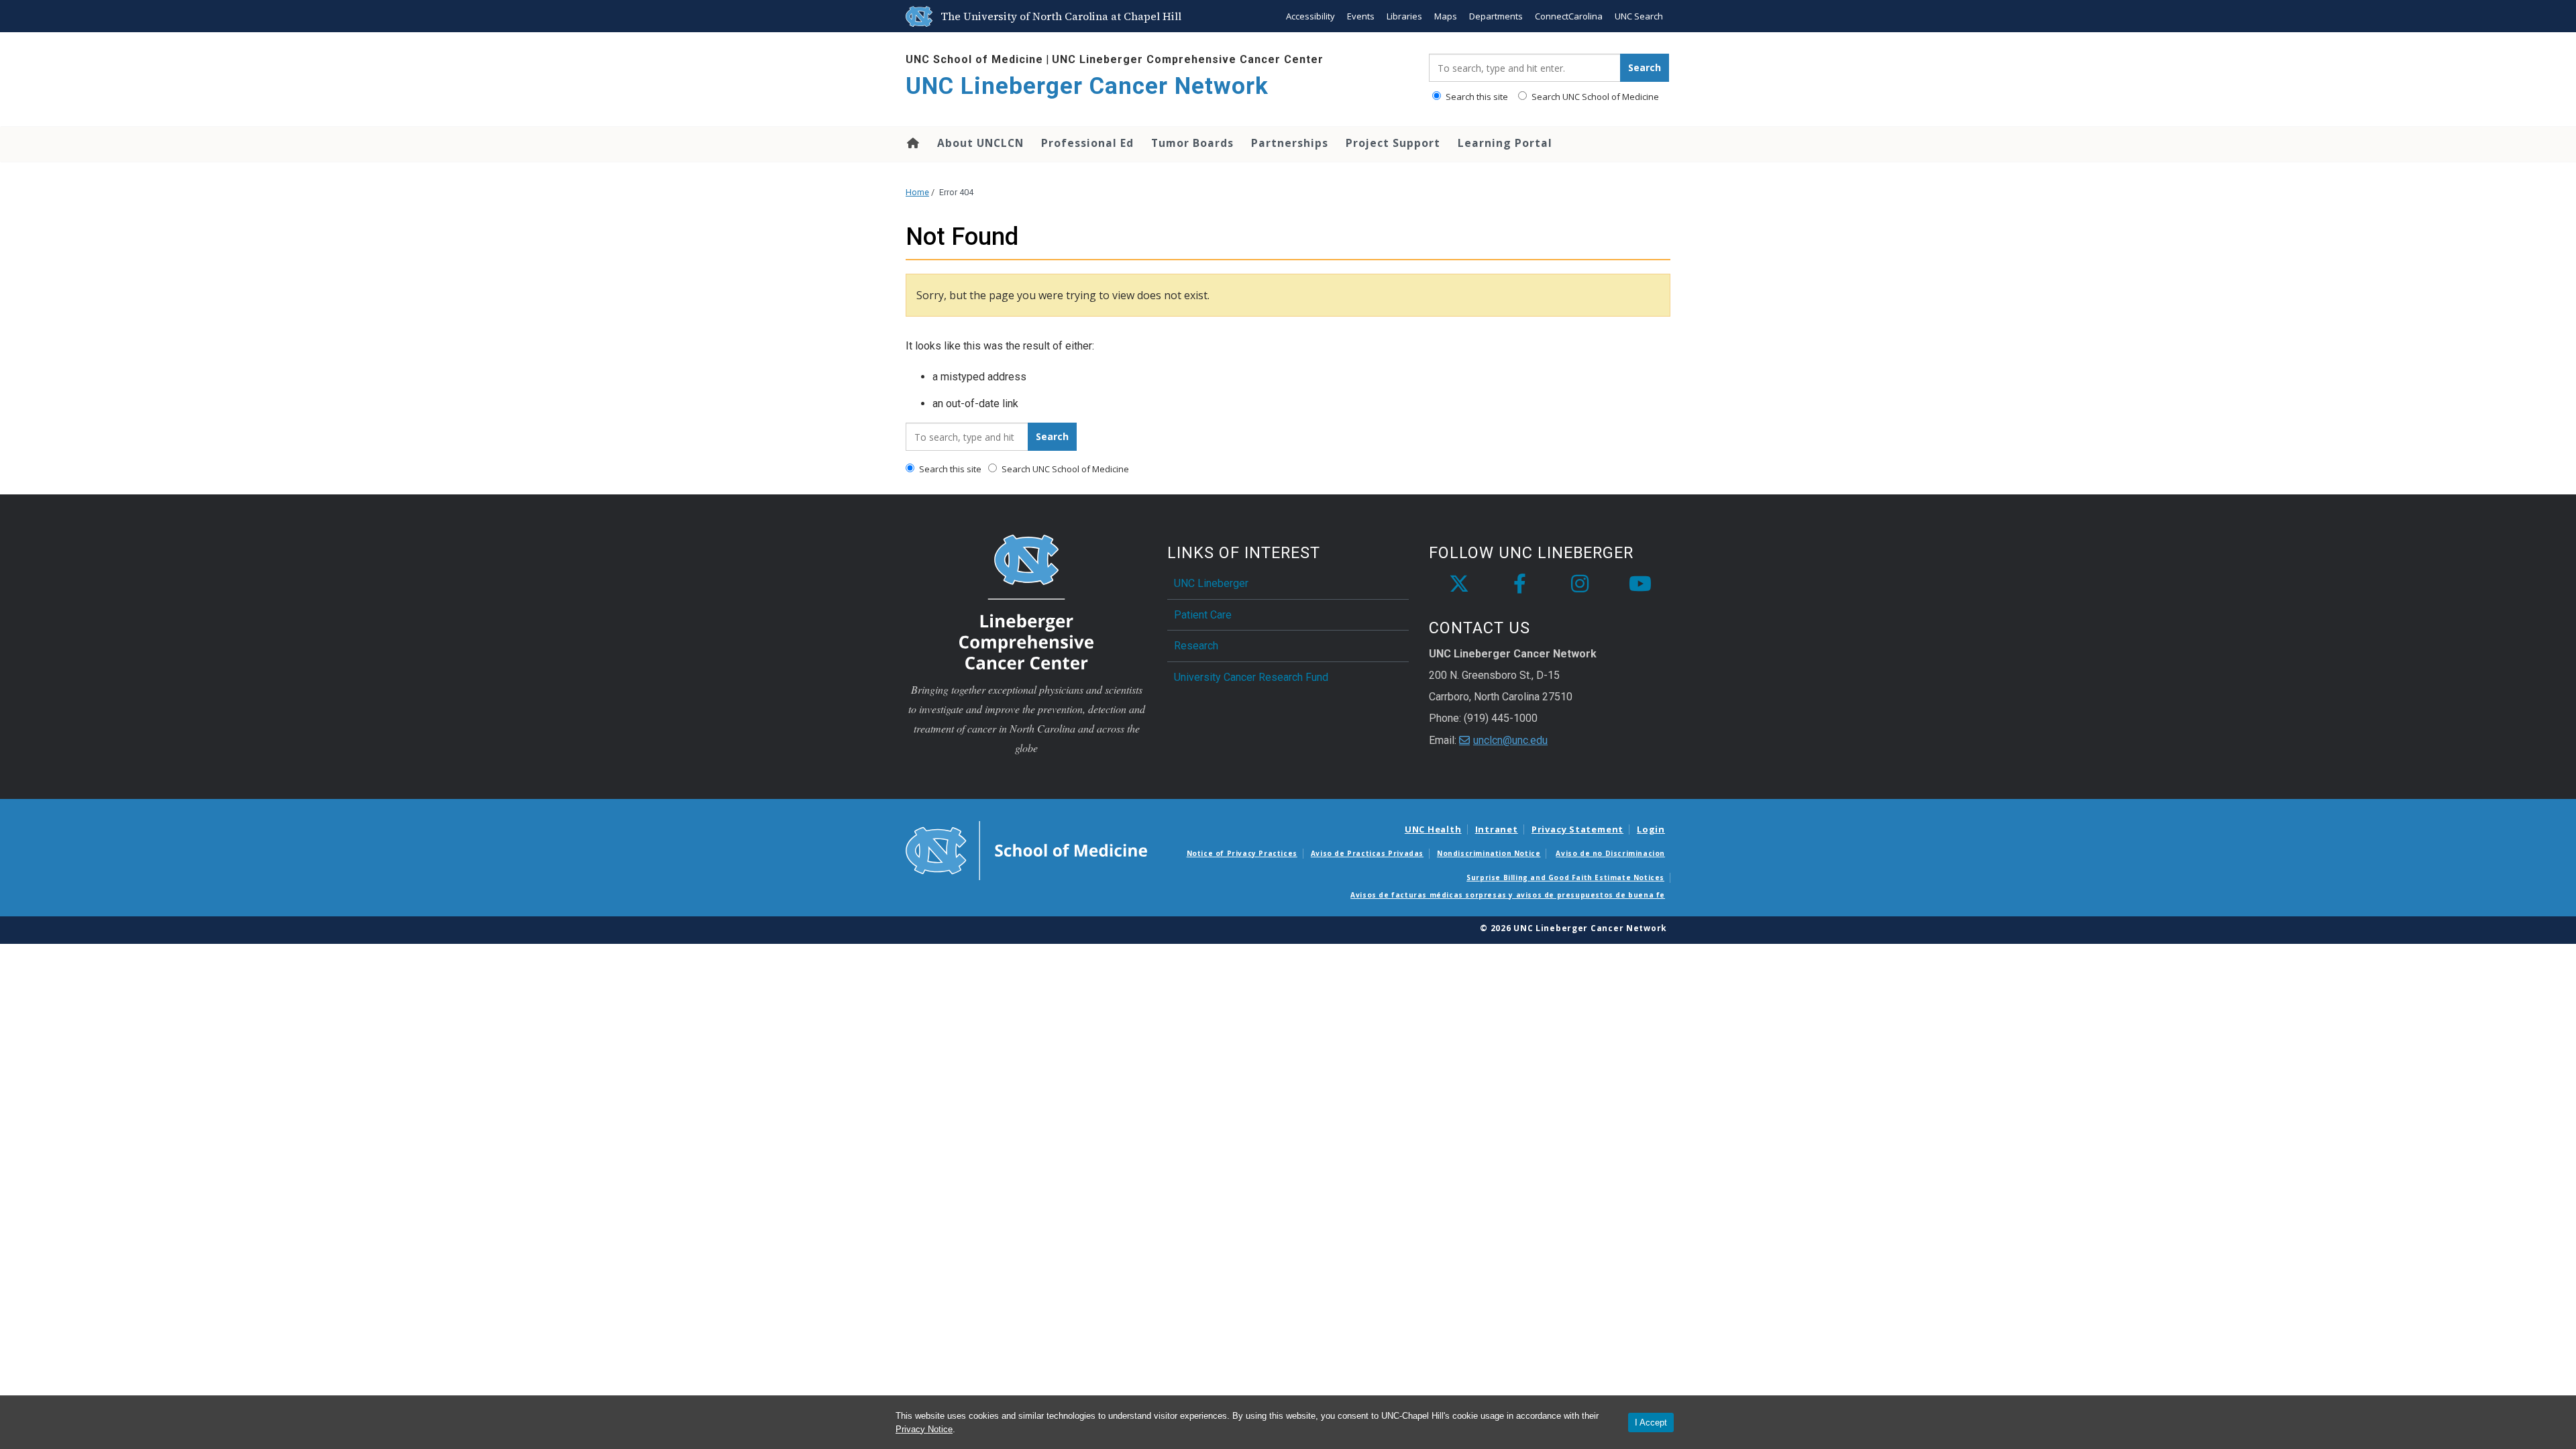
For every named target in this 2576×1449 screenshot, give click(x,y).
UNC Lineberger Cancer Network (1087, 86)
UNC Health (1433, 829)
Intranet (1497, 829)
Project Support (1393, 143)
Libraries (1404, 16)
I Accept (1651, 1423)
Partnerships (1290, 143)
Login (1651, 829)
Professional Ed (1087, 143)
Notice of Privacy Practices (1242, 853)
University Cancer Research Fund (1251, 677)
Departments (1496, 16)
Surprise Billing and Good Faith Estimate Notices (1565, 877)
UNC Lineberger (1211, 583)
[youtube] (1640, 584)
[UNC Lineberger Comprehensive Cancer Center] (1026, 601)
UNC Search (1639, 16)
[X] (1459, 584)
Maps (1446, 16)
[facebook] (1519, 584)
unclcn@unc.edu (1510, 740)
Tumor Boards (1192, 143)
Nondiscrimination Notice (1489, 853)
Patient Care (1203, 615)
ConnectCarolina (1569, 16)
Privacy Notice (924, 1429)
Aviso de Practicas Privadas (1367, 853)
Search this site (1476, 97)
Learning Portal (1505, 143)
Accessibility (1310, 16)
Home (912, 143)
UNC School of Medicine (974, 59)
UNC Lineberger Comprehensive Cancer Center (1188, 59)
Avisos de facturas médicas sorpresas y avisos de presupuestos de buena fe (1508, 895)
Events (1361, 16)
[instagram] (1580, 584)
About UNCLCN (980, 143)
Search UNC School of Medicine (1594, 97)
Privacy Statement (1577, 829)
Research (1196, 646)
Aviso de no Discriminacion (1610, 853)
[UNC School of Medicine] (1026, 849)
